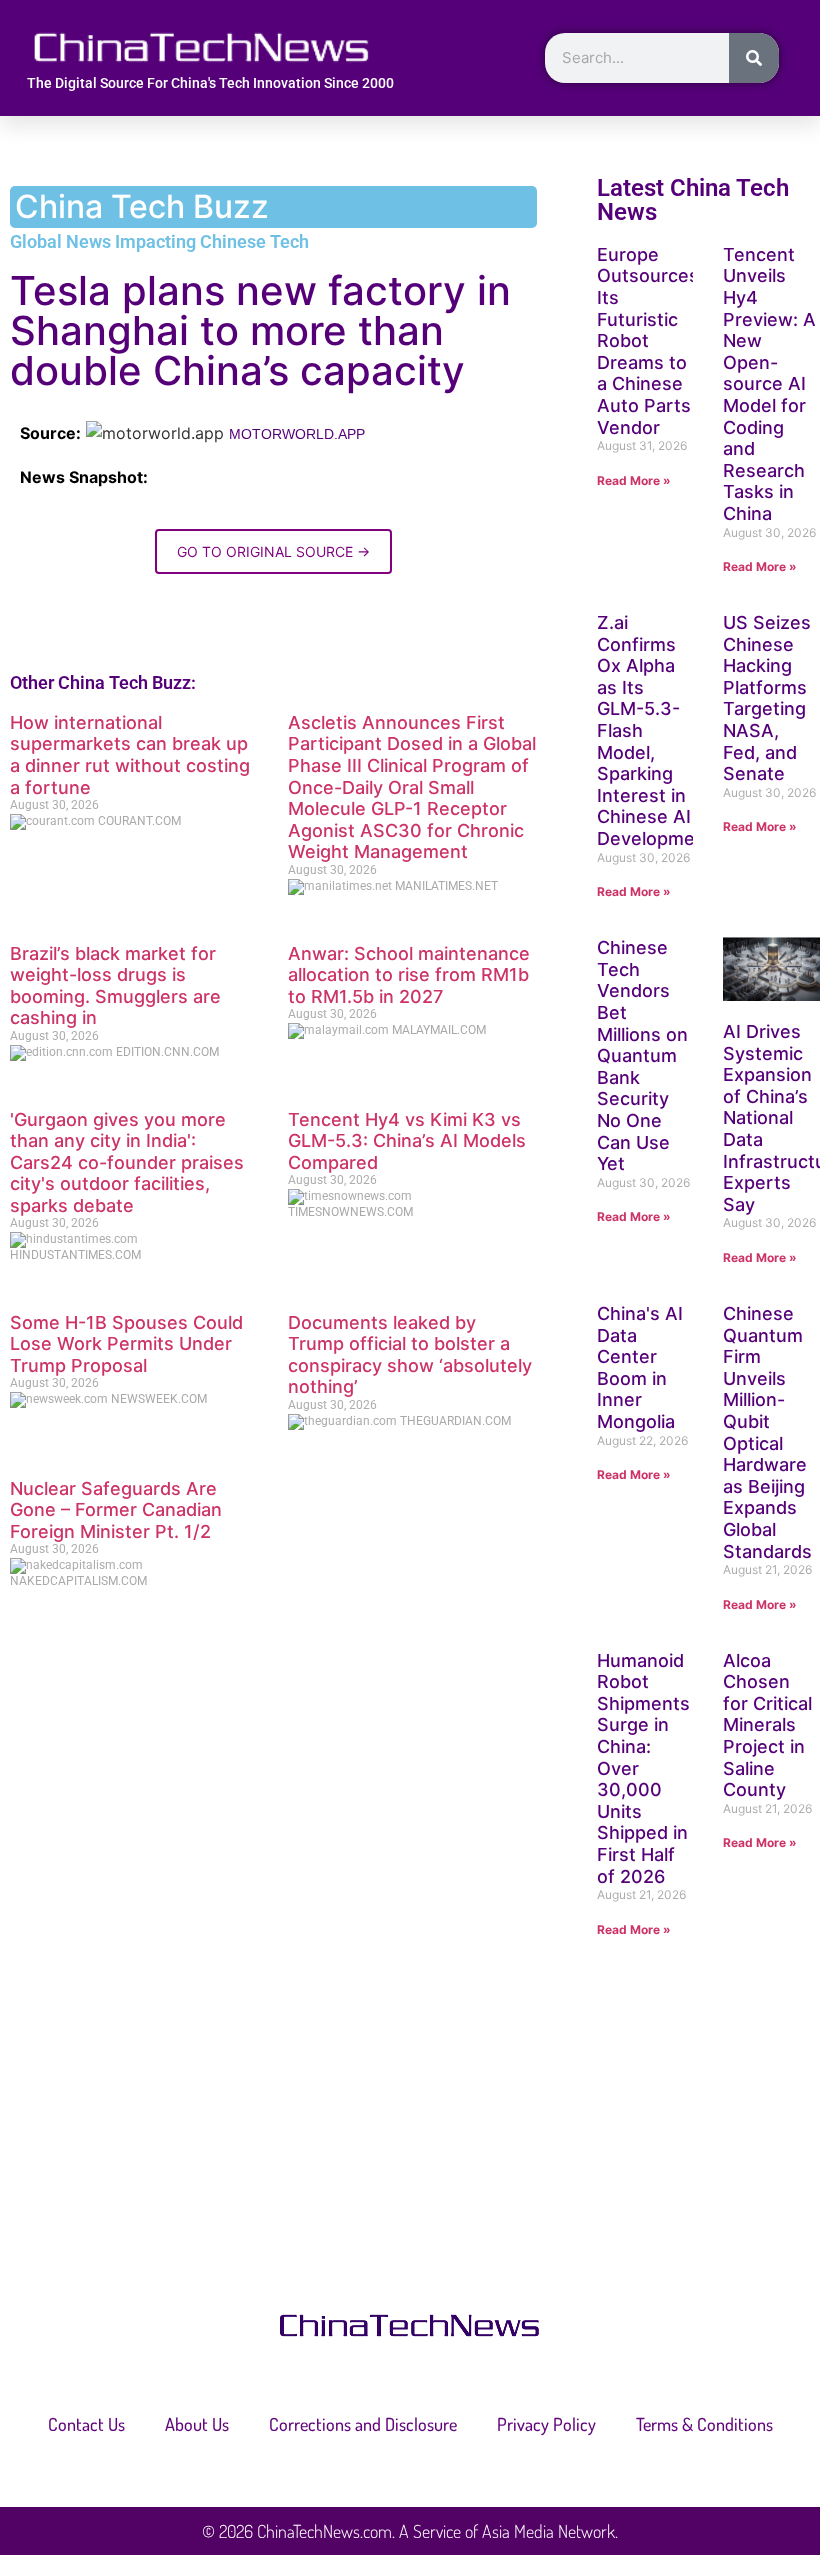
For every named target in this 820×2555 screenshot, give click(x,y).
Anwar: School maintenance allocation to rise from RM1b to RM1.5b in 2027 (409, 975)
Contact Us (86, 2424)
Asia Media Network (548, 2531)
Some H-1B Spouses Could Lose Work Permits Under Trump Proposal (126, 1344)
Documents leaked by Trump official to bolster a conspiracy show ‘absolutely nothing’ (410, 1355)
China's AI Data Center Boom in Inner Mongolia (640, 1367)
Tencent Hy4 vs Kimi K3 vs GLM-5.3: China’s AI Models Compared (407, 1141)
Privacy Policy (546, 2424)
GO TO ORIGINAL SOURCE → (273, 551)
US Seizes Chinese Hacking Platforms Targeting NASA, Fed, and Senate (767, 698)
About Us (197, 2424)
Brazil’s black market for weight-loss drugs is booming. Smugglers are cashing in (115, 986)
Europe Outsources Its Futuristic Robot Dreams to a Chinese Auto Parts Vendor (648, 341)
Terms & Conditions (704, 2424)
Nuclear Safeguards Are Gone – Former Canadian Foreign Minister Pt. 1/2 (116, 1510)
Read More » (634, 480)
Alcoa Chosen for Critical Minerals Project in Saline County (767, 1725)
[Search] (754, 58)
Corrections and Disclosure (363, 2424)
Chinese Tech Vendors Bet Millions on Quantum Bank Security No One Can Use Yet (642, 1055)
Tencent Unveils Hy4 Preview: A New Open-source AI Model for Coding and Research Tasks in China (769, 384)
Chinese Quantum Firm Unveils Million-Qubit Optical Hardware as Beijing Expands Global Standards (767, 1432)
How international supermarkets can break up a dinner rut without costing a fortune (130, 755)
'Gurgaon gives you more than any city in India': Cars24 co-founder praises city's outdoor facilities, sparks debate (127, 1162)
